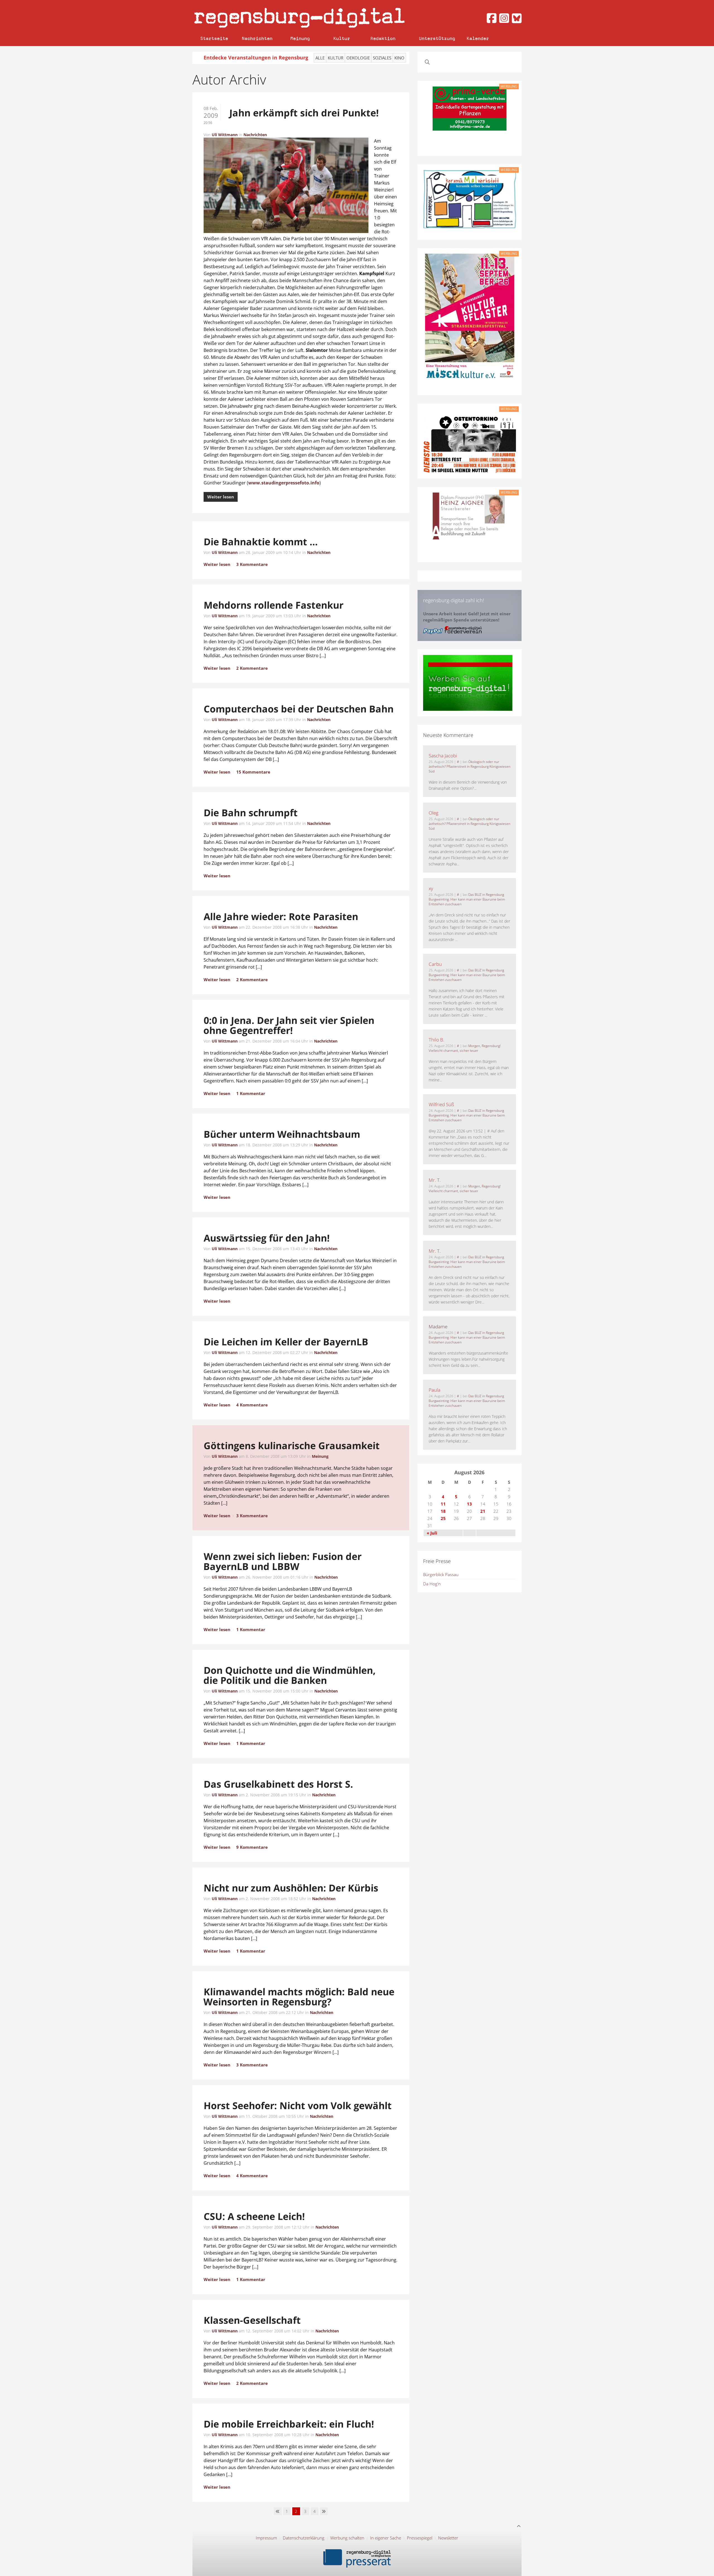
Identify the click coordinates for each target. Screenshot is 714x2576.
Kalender (478, 38)
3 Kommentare (252, 564)
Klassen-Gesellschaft (252, 2320)
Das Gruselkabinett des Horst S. (278, 1784)
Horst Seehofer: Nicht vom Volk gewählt (298, 2106)
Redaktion (383, 38)
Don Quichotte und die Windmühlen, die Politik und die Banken (290, 1675)
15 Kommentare (253, 772)
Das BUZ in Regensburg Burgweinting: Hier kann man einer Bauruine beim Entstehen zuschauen (467, 899)
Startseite (214, 38)
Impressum (266, 2538)
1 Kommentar (251, 1093)
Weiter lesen (221, 497)
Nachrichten (257, 38)
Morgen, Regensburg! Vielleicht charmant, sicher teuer (465, 1048)
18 (443, 1511)
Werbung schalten (347, 2538)
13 (469, 1504)
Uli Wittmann (225, 135)
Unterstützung (437, 38)
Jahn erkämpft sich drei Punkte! (304, 113)
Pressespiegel (420, 2538)
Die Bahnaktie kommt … (261, 542)
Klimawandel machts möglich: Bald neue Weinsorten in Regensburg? (299, 1997)
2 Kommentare (252, 668)
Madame (438, 1327)
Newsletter (448, 2538)
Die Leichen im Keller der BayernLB (286, 1342)
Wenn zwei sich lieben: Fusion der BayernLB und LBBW (282, 1561)
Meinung (300, 38)
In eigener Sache (386, 2538)
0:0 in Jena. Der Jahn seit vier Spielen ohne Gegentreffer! (289, 1025)
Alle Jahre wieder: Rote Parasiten (281, 916)
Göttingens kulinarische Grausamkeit (292, 1446)
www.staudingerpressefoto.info (284, 483)
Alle (320, 58)
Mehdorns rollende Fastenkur (274, 605)
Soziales (382, 58)
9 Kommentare (252, 1847)
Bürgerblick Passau (441, 1574)
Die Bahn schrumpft (251, 813)
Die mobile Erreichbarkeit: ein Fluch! (289, 2424)
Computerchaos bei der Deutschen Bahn (299, 709)
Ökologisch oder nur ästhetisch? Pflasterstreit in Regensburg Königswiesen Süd (470, 766)
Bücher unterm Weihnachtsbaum (282, 1134)
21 (483, 1511)
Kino (399, 58)
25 (443, 1518)
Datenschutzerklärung (304, 2538)
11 (443, 1504)
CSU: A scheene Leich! (254, 2216)
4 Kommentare (252, 1405)
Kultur (342, 38)
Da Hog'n (432, 1584)
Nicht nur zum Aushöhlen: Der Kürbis (291, 1888)
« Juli (432, 1533)
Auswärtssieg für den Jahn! (267, 1238)
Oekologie (358, 58)
